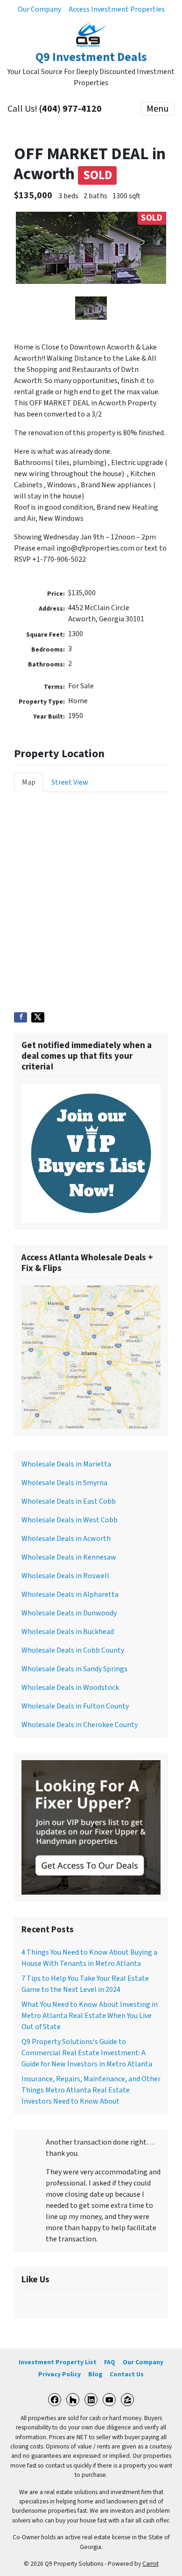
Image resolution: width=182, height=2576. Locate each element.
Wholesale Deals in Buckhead (68, 1632)
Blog (95, 2374)
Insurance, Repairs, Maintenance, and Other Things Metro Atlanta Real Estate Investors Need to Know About (91, 2090)
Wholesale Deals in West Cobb (70, 1520)
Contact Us (127, 2374)
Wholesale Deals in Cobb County (73, 1650)
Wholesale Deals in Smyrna (64, 1483)
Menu (157, 109)
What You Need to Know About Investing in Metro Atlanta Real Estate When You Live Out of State (90, 2016)
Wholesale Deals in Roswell (65, 1576)
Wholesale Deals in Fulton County (75, 1706)
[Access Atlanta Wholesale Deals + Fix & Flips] (91, 1357)
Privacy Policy (59, 2374)
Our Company (39, 9)
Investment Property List (58, 2362)
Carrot (150, 2564)
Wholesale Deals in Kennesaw (69, 1557)
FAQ (110, 2362)
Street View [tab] (70, 782)
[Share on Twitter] (38, 1017)
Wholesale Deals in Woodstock (70, 1688)
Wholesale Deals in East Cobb (69, 1501)
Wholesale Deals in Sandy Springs (74, 1669)
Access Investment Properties (117, 9)
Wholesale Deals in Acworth (66, 1539)
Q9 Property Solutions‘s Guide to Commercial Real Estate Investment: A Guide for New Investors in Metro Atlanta (87, 2053)
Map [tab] (29, 782)
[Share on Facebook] (21, 1017)
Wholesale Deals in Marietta (66, 1464)
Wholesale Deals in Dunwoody (69, 1613)
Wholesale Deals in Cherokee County (80, 1725)
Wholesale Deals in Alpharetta (70, 1594)
